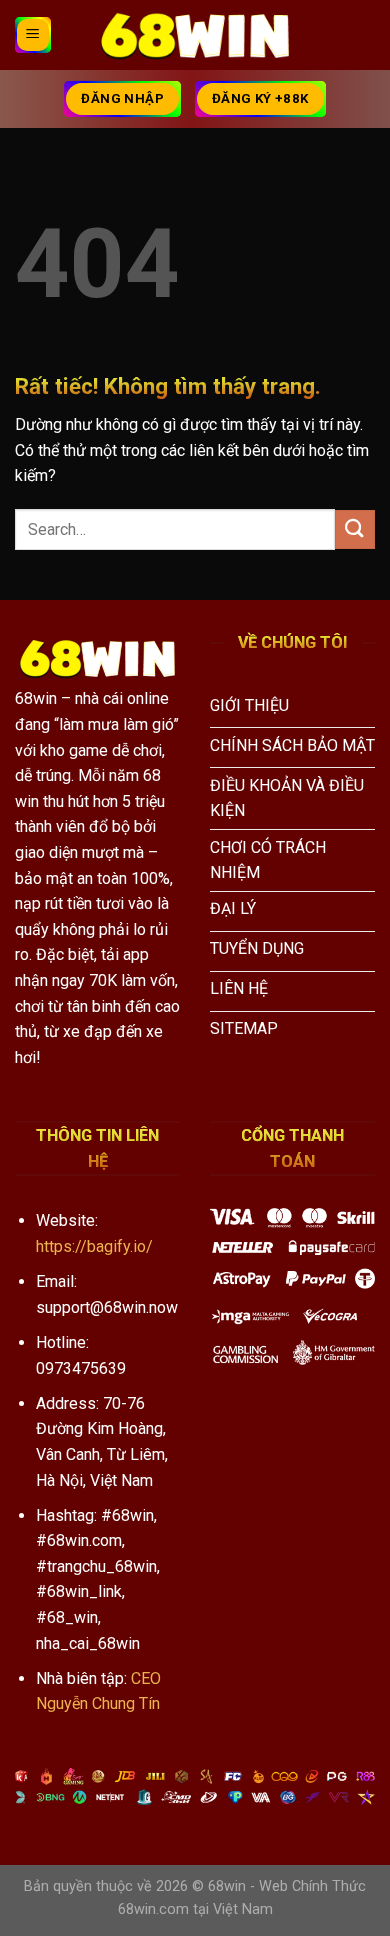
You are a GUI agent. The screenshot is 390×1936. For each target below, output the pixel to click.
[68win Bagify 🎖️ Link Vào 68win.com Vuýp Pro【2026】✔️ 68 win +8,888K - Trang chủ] (195, 35)
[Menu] (33, 35)
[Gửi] (355, 529)
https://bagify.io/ (94, 1246)
